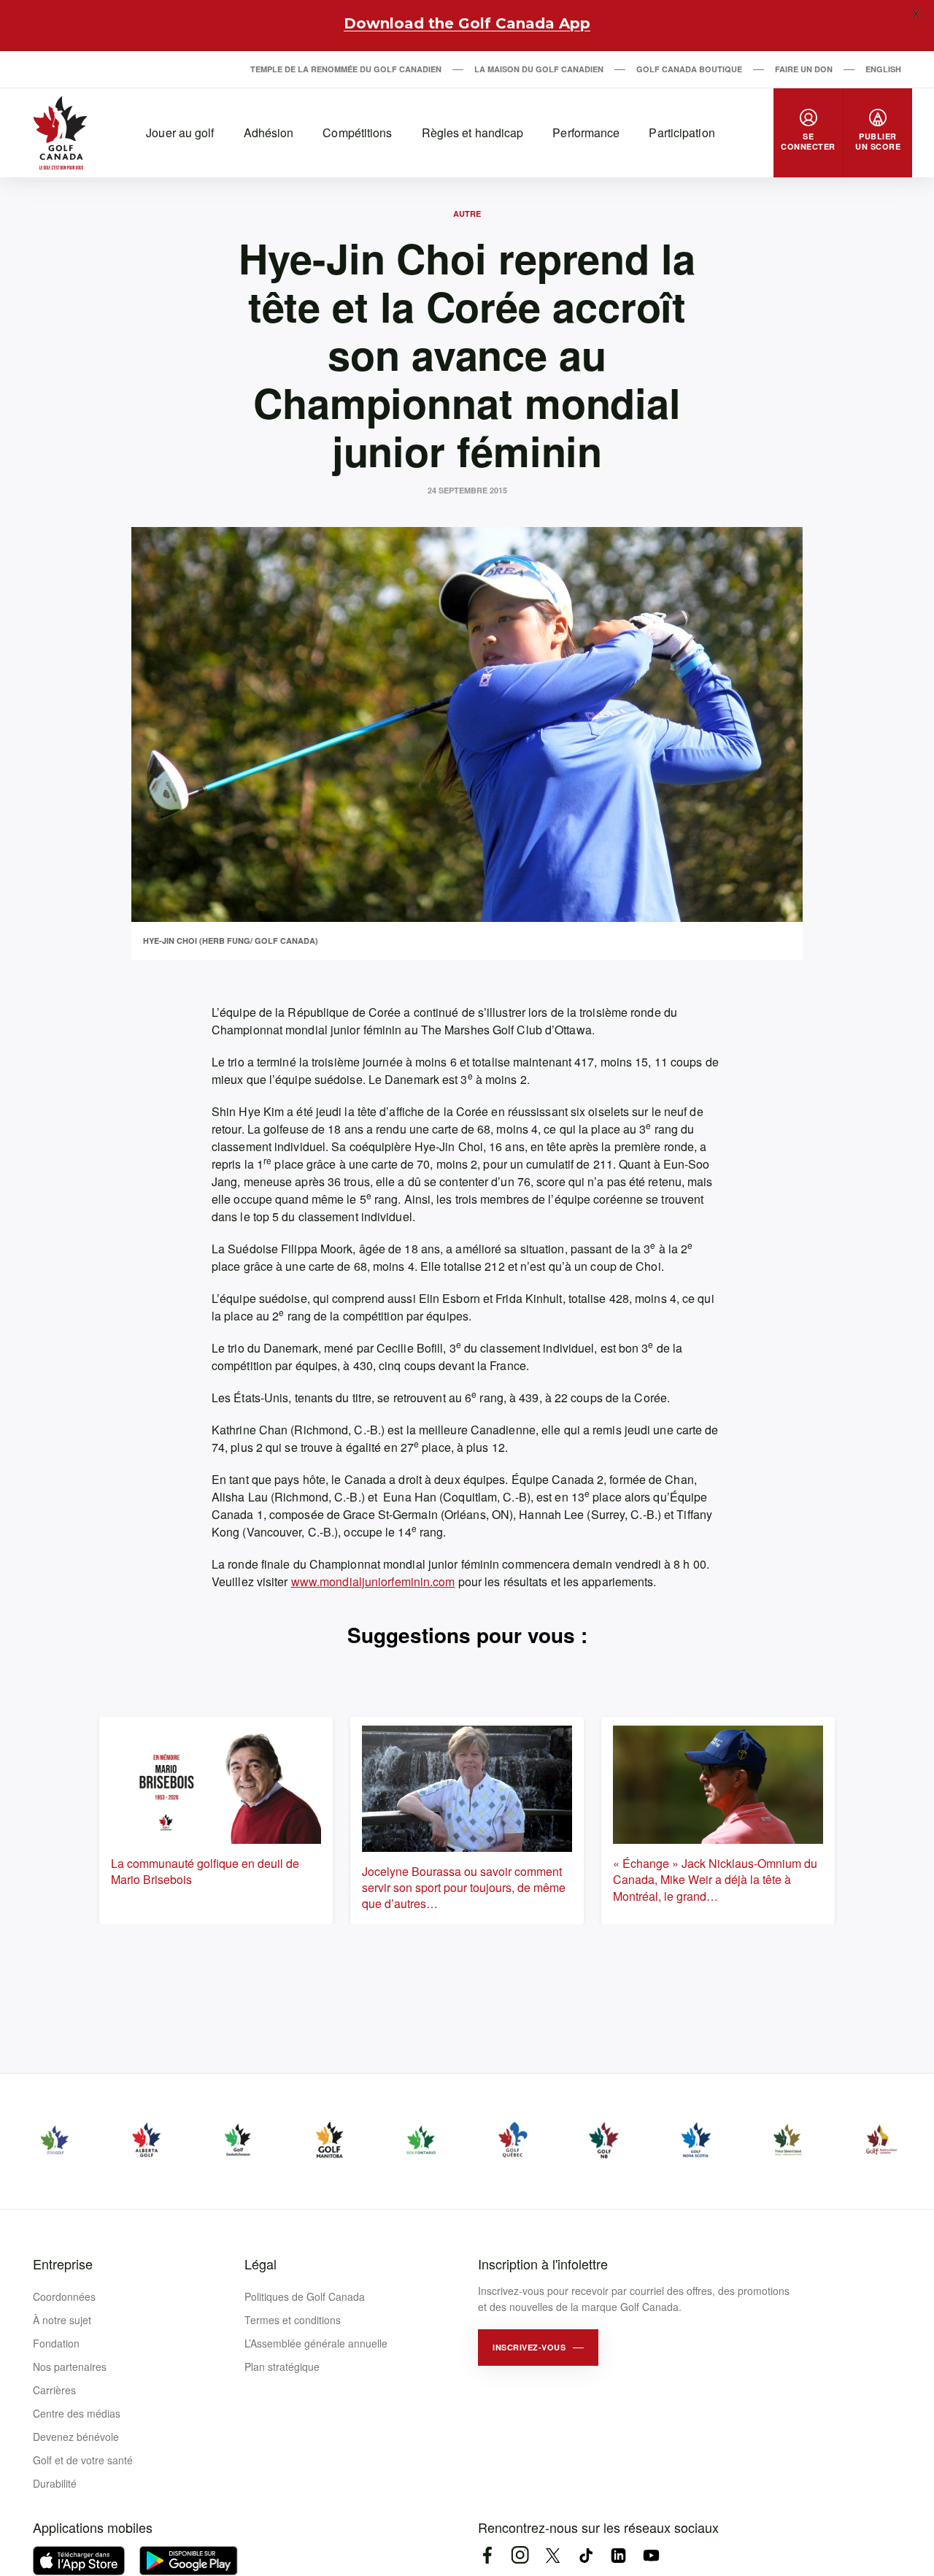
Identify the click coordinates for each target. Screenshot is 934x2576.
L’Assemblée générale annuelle (316, 2343)
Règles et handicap (473, 132)
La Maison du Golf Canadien (539, 69)
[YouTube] (651, 2555)
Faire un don (804, 69)
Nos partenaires (70, 2367)
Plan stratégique (282, 2367)
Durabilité (55, 2483)
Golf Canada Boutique (689, 69)
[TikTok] (586, 2555)
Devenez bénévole (76, 2437)
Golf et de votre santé (83, 2460)
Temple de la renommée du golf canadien (346, 69)
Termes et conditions (293, 2320)
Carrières (54, 2390)
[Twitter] (553, 2555)
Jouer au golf (180, 132)
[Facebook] (487, 2555)
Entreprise (63, 2264)
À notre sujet (62, 2320)
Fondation (56, 2343)
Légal (260, 2264)
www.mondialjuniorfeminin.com (373, 1581)
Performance (586, 132)
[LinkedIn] (618, 2555)
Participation (682, 132)
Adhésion (269, 132)
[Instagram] (520, 2555)
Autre (467, 214)
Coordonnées (64, 2296)
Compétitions (357, 132)
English (883, 69)
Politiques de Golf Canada (305, 2296)
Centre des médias (77, 2413)
